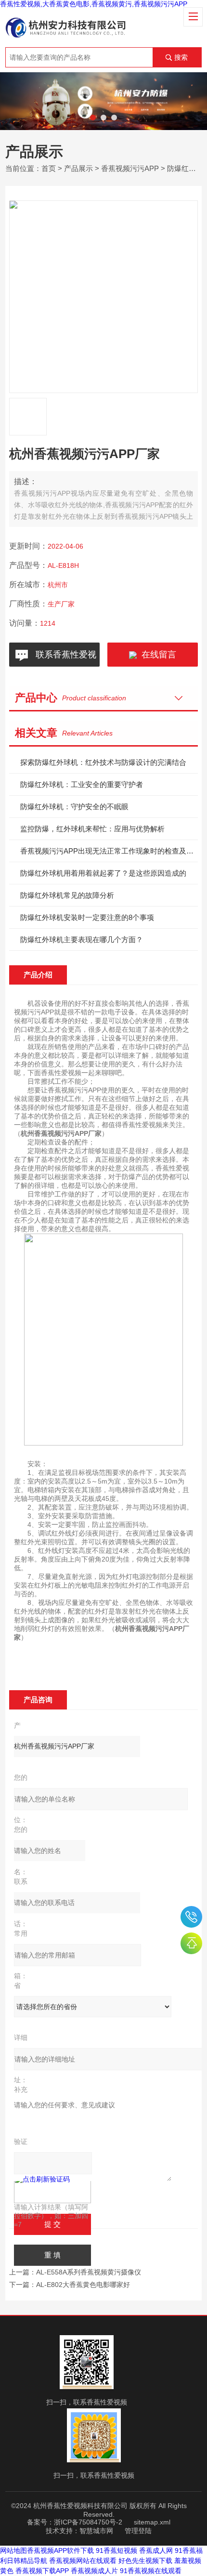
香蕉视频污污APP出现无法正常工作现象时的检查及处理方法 (109, 851)
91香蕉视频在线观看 (151, 2571)
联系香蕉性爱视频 (64, 658)
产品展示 (78, 168)
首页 (49, 168)
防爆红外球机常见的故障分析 (67, 895)
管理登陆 (138, 2531)
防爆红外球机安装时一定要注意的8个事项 (87, 917)
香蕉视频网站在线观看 (83, 2561)
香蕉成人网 (156, 2550)
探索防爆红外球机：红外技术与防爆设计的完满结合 (103, 762)
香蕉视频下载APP (42, 2571)
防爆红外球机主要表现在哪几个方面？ (82, 940)
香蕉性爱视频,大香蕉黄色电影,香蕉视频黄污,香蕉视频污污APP (94, 4)
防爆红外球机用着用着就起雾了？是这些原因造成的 (103, 873)
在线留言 (156, 655)
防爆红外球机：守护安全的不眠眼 (74, 807)
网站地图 (13, 2550)
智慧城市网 (96, 2531)
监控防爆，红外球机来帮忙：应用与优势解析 (92, 829)
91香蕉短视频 (116, 2550)
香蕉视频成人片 (94, 2571)
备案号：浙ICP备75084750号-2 (75, 2522)
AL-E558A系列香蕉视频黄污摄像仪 (89, 2272)
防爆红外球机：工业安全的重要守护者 (82, 784)
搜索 (181, 57)
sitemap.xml (152, 2522)
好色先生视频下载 (145, 2561)
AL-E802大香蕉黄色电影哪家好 (83, 2285)
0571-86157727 (191, 1917)
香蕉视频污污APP (130, 168)
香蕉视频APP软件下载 (60, 2550)
